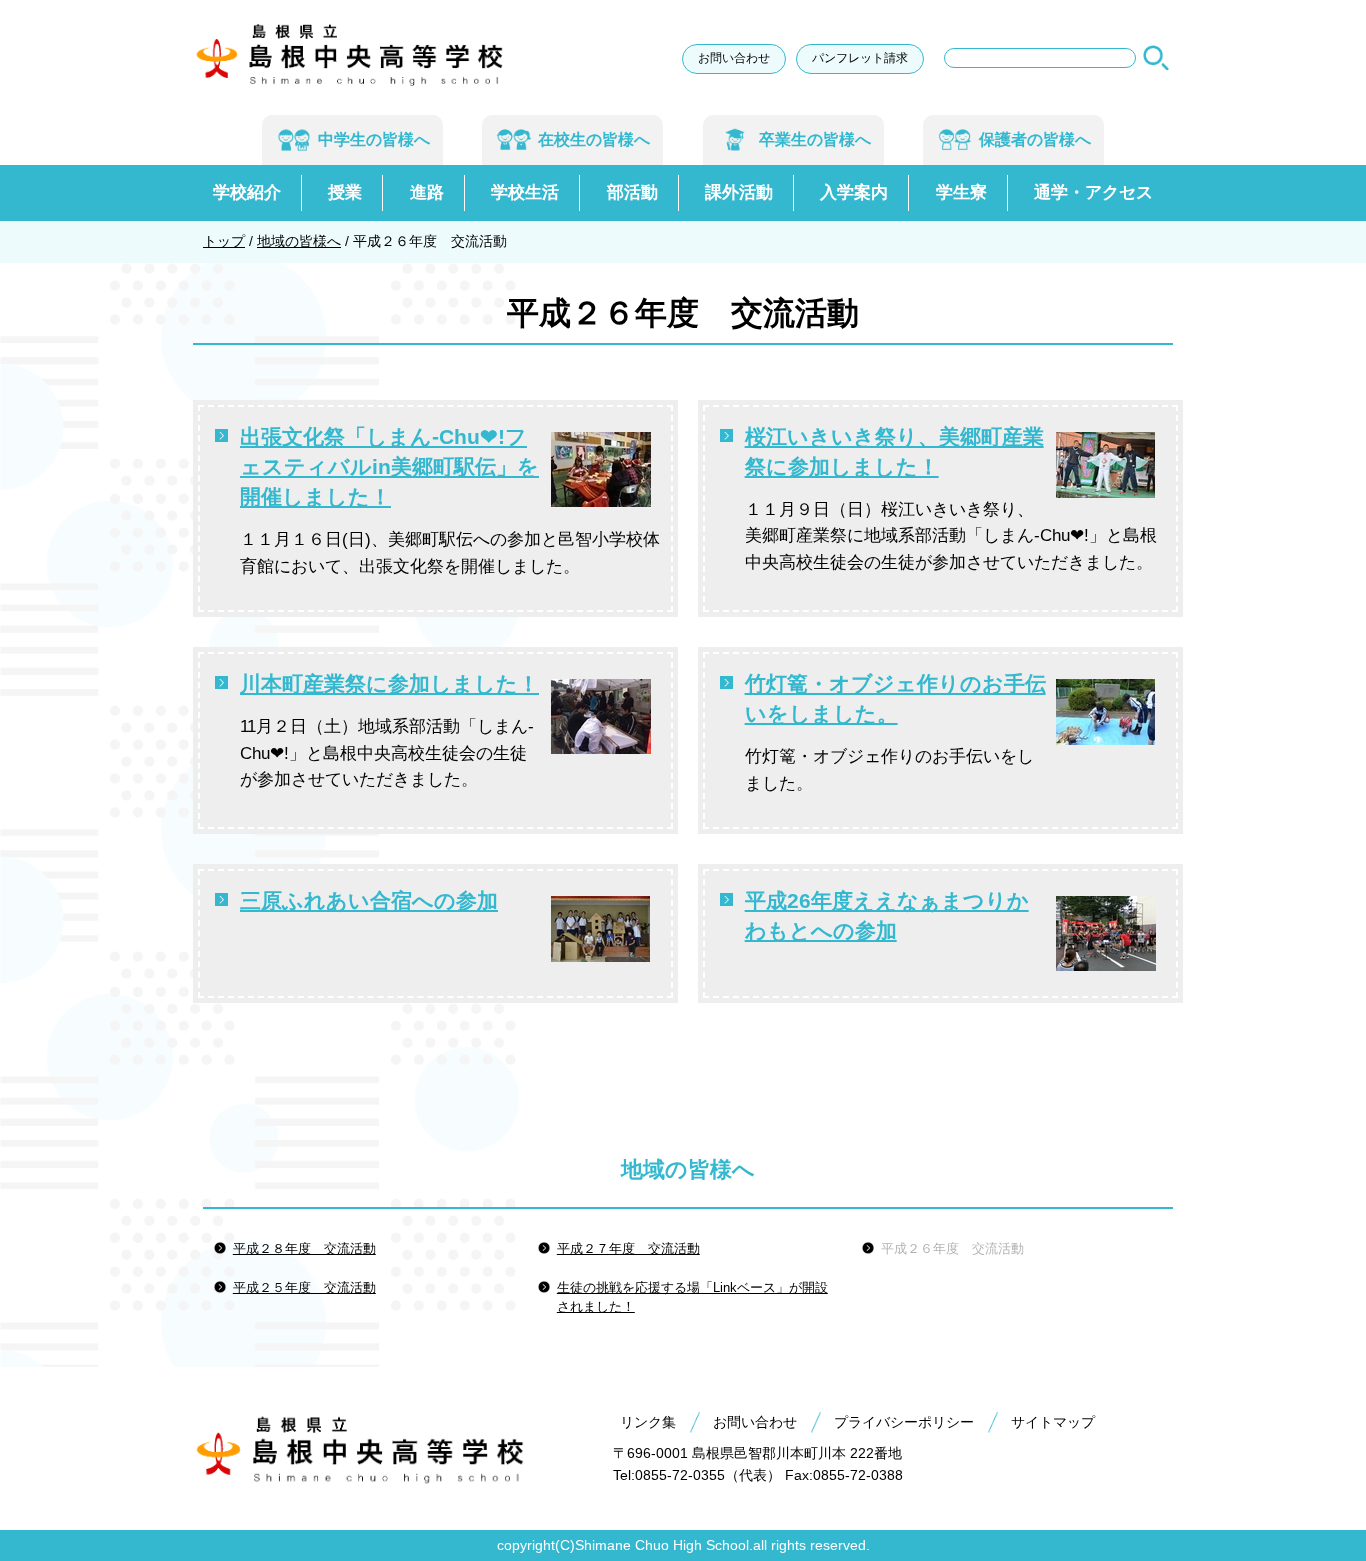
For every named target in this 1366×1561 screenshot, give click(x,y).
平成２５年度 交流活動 (304, 1287)
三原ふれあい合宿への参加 (369, 900)
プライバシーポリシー (904, 1422)
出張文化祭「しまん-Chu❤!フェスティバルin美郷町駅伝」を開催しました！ (389, 466)
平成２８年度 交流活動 (304, 1248)
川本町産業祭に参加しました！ (389, 683)
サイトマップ (1053, 1422)
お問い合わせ (734, 58)
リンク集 (648, 1422)
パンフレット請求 (860, 58)
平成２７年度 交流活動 (628, 1248)
